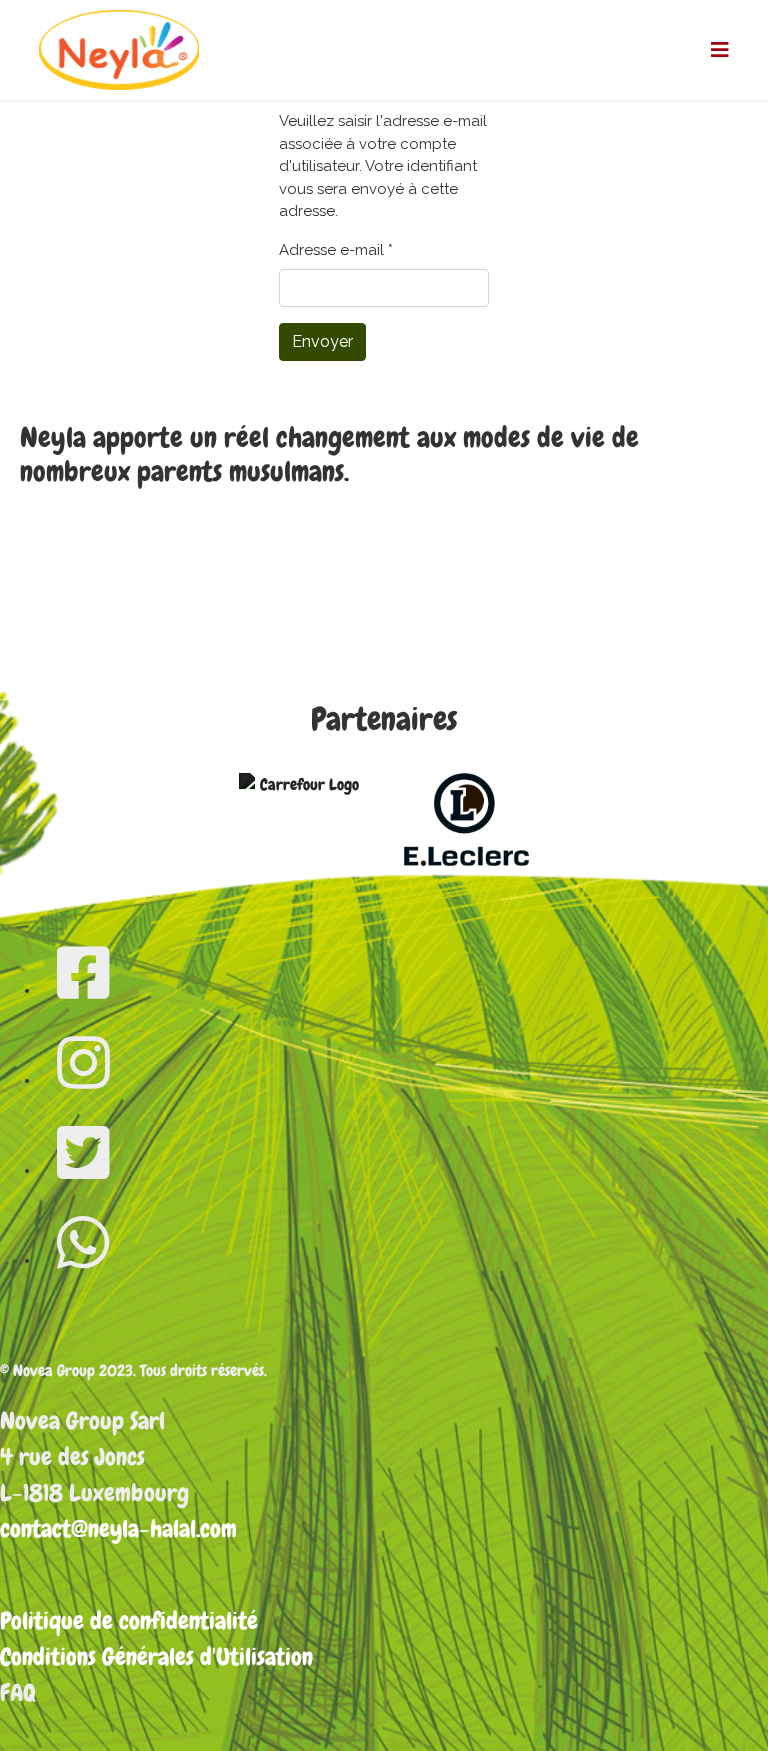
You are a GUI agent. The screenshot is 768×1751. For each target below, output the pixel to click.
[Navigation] (720, 50)
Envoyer (322, 341)
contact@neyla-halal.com (118, 1528)
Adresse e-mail (336, 250)
